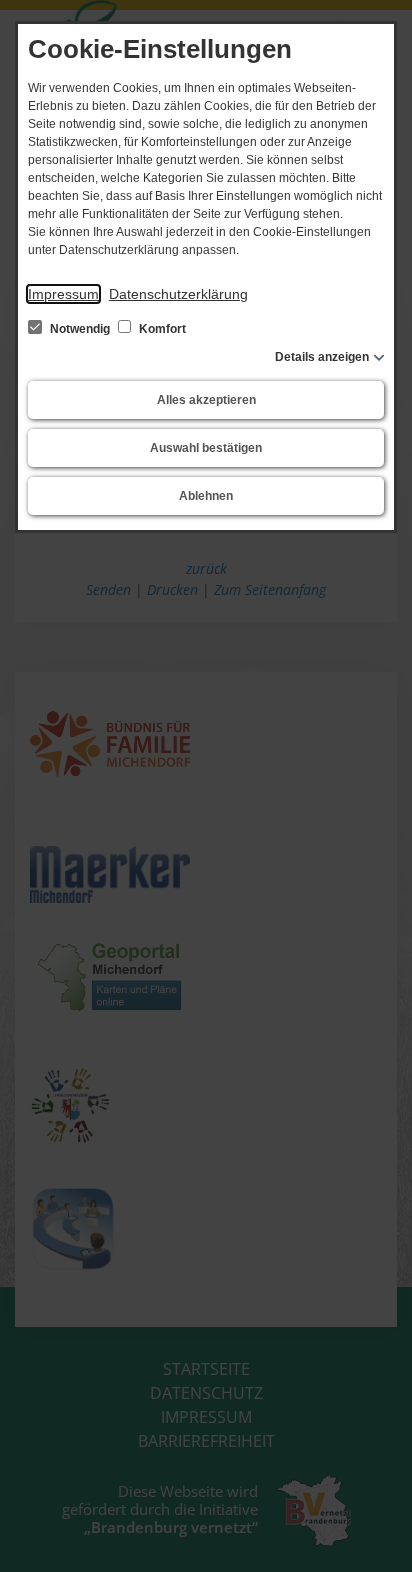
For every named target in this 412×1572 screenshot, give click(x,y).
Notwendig (80, 329)
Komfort (161, 329)
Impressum (63, 294)
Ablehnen (206, 496)
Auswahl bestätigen (206, 448)
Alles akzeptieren (206, 400)
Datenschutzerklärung (178, 294)
